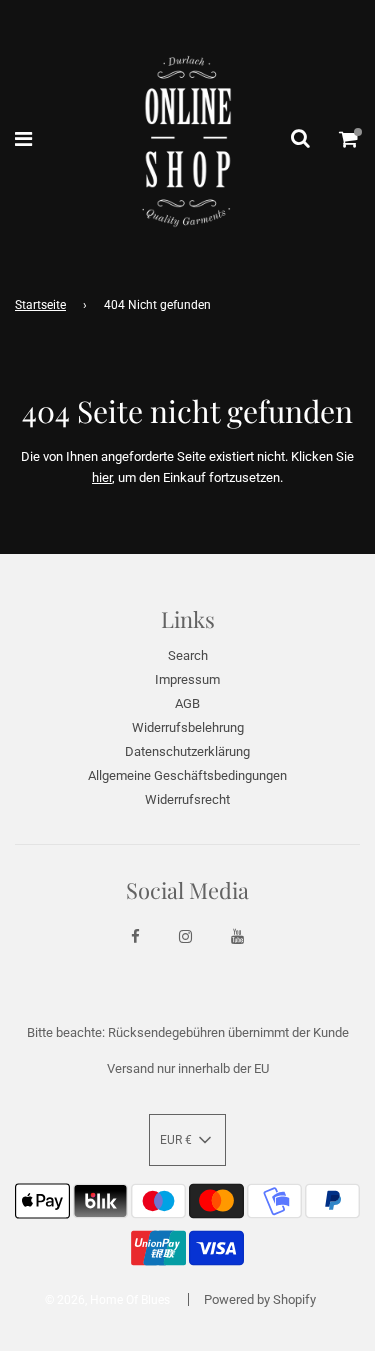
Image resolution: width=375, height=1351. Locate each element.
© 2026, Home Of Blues (107, 1300)
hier (102, 477)
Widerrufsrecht (187, 799)
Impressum (187, 679)
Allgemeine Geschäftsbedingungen (187, 775)
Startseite (40, 305)
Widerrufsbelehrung (188, 727)
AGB (187, 703)
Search (188, 655)
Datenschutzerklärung (187, 751)
